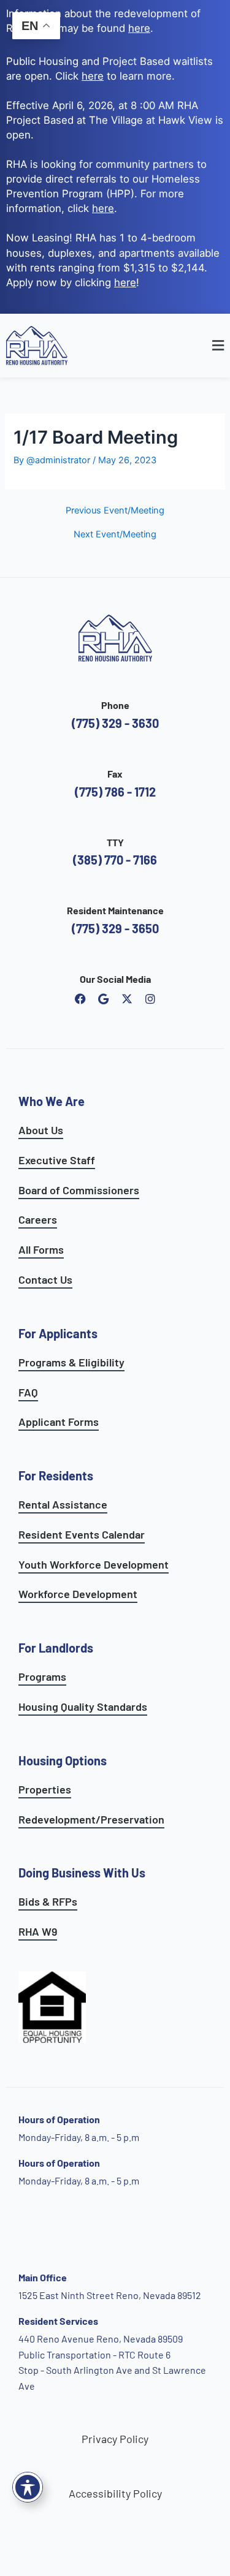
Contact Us (45, 1279)
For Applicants (58, 1333)
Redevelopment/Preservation (91, 1819)
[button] (196, 346)
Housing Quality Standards (83, 1707)
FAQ (28, 1392)
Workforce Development (78, 1594)
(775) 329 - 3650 (115, 928)
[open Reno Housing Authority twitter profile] (127, 999)
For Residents (56, 1476)
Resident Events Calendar (82, 1534)
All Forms (41, 1249)
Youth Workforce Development (94, 1564)
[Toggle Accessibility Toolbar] (28, 2487)
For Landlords (56, 1648)
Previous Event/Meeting (115, 511)
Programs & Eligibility (71, 1362)
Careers (38, 1219)
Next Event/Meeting (115, 535)
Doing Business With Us (82, 1873)
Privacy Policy (115, 2439)
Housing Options (63, 1760)
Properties (45, 1789)
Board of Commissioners (79, 1190)
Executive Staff (57, 1160)
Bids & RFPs (48, 1901)
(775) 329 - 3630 (115, 723)
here (103, 208)
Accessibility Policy (115, 2493)
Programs (42, 1676)
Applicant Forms (59, 1422)
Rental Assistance (63, 1504)
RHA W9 (38, 1931)
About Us (41, 1130)
